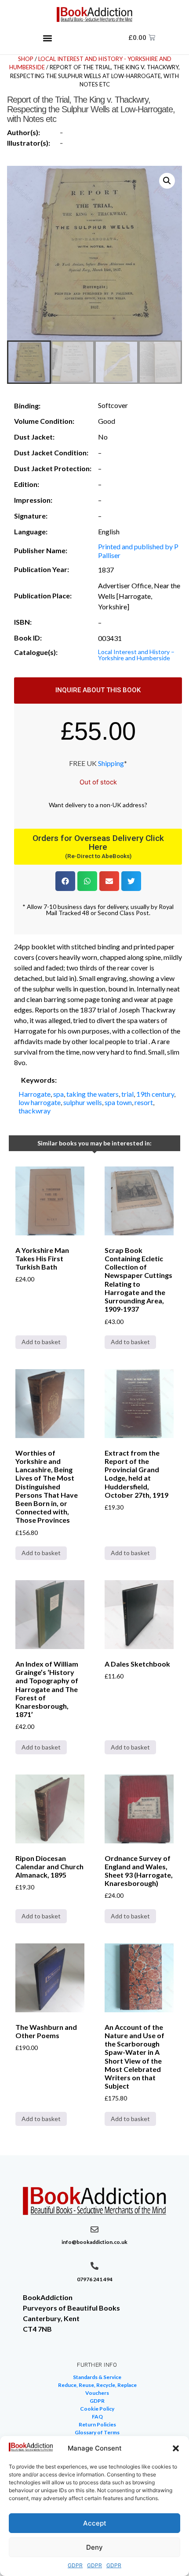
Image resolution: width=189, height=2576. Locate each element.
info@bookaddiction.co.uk (94, 2242)
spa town (118, 1102)
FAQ (97, 2417)
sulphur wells (83, 1102)
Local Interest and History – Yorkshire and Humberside (136, 655)
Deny (94, 2547)
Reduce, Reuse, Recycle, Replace (97, 2385)
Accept (95, 2523)
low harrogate (40, 1102)
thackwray (35, 1111)
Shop (26, 59)
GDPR (75, 2565)
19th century (155, 1094)
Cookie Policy (97, 2409)
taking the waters (93, 1094)
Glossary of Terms (97, 2432)
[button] (176, 2448)
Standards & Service (97, 2377)
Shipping (111, 763)
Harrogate (35, 1094)
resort (144, 1102)
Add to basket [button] (41, 1342)
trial (127, 1094)
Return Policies (97, 2424)
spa (58, 1094)
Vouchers (97, 2393)
